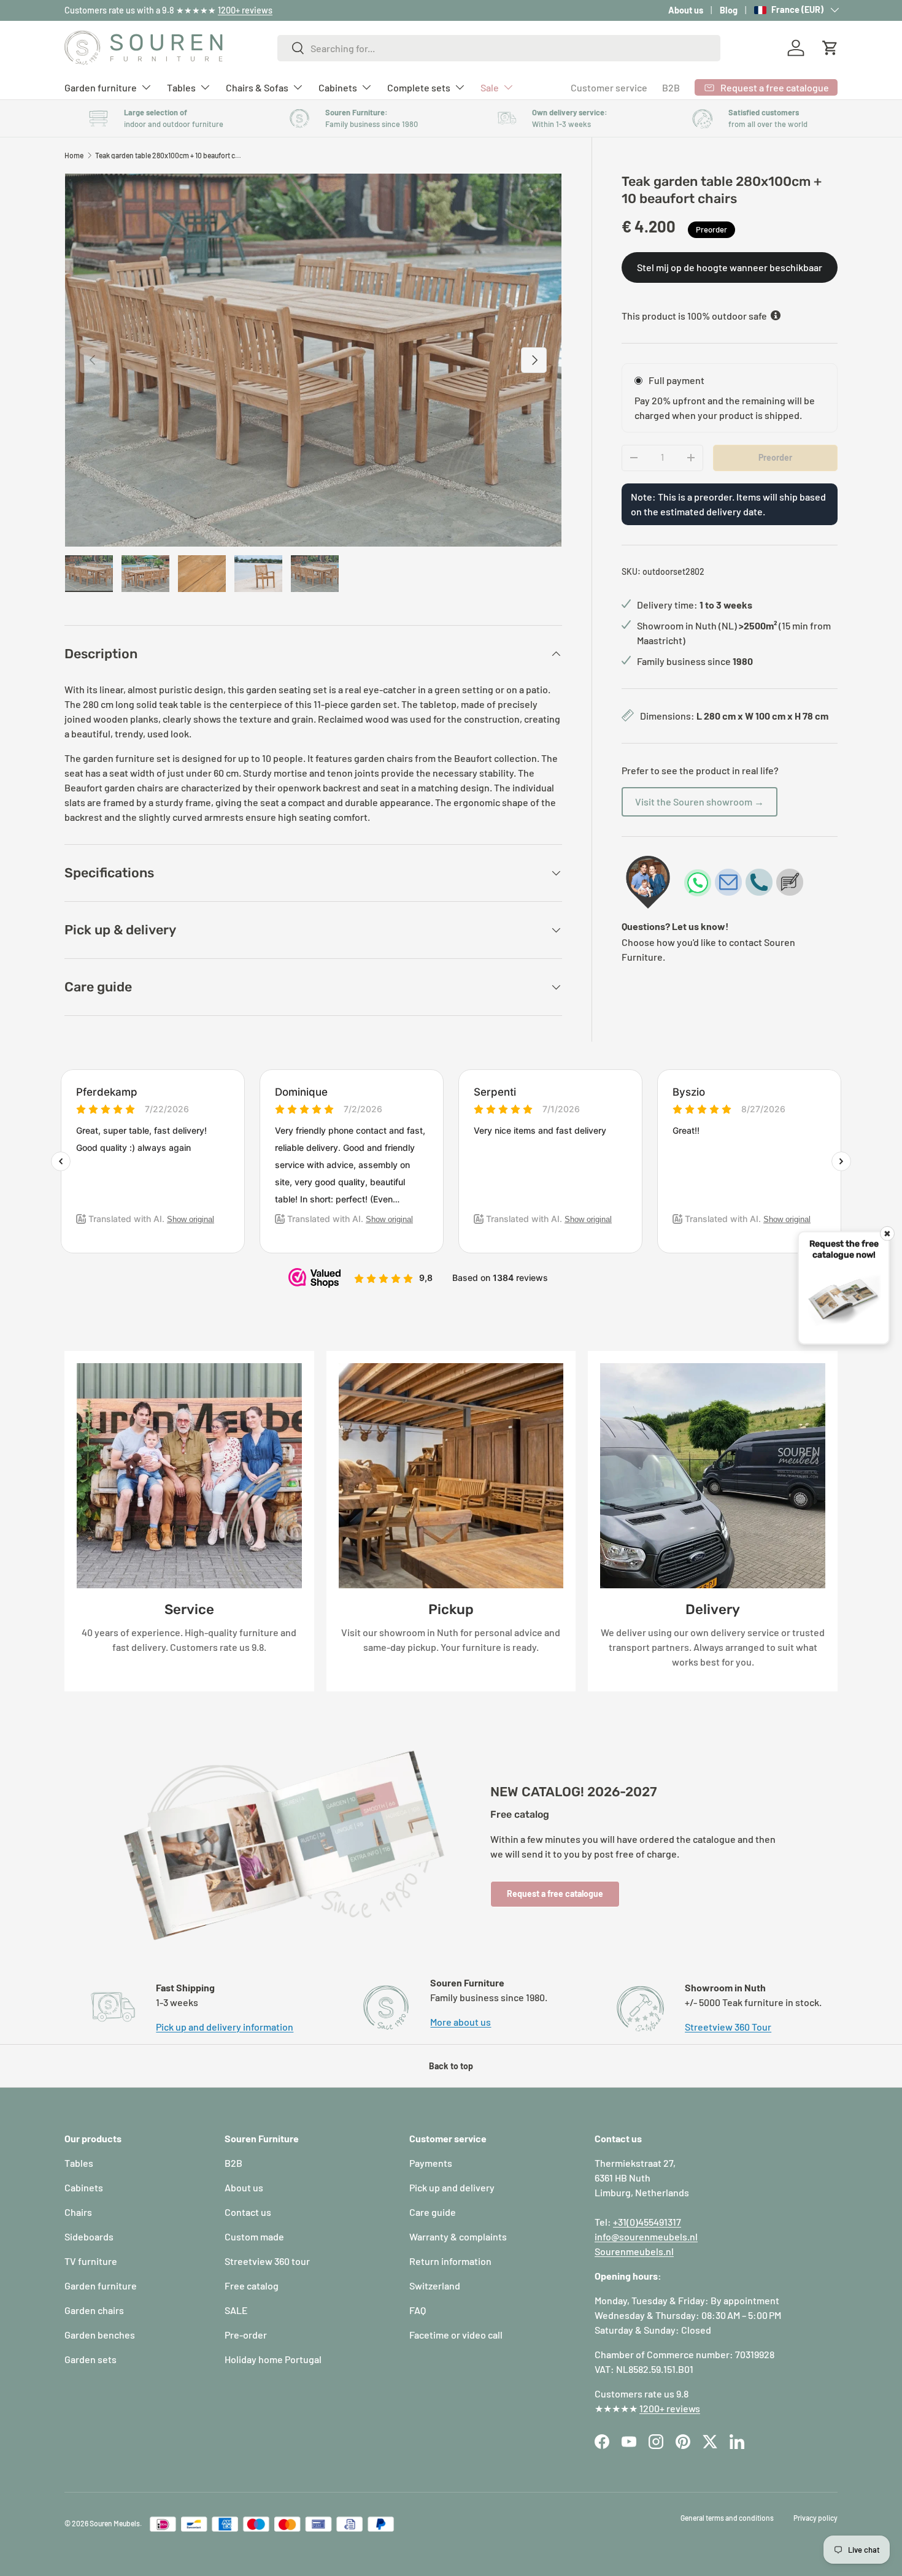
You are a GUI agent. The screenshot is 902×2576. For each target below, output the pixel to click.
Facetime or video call (456, 2335)
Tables (181, 87)
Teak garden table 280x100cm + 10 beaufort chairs (169, 155)
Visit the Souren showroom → (700, 801)
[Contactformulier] (790, 882)
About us (686, 10)
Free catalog (252, 2286)
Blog (729, 10)
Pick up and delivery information (225, 2027)
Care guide (433, 2212)
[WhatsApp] (698, 882)
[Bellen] (759, 882)
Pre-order (246, 2335)
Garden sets (91, 2359)
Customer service (609, 87)
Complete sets (419, 87)
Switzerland (435, 2286)
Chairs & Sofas (257, 87)
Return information (450, 2261)
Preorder (775, 457)
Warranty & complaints (458, 2236)
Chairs (78, 2212)
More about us (461, 2022)
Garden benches (100, 2335)
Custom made (254, 2236)
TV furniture (91, 2261)
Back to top (451, 2066)
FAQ (418, 2310)
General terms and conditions (727, 2518)
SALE (236, 2310)
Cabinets (338, 87)
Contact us (248, 2212)
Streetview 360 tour (267, 2261)
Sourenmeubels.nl (634, 2251)
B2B (671, 87)
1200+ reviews (245, 10)
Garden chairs (94, 2310)
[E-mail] (728, 882)
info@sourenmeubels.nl (646, 2236)
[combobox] (499, 48)
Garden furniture (101, 87)
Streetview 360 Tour (728, 2027)
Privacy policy (815, 2518)
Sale (490, 87)
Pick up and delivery (452, 2187)
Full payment (676, 379)
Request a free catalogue (555, 1894)
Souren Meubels (115, 2523)
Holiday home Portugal (273, 2359)
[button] (830, 48)
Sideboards (89, 2236)
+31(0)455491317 (647, 2222)
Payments (431, 2163)
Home (74, 155)
